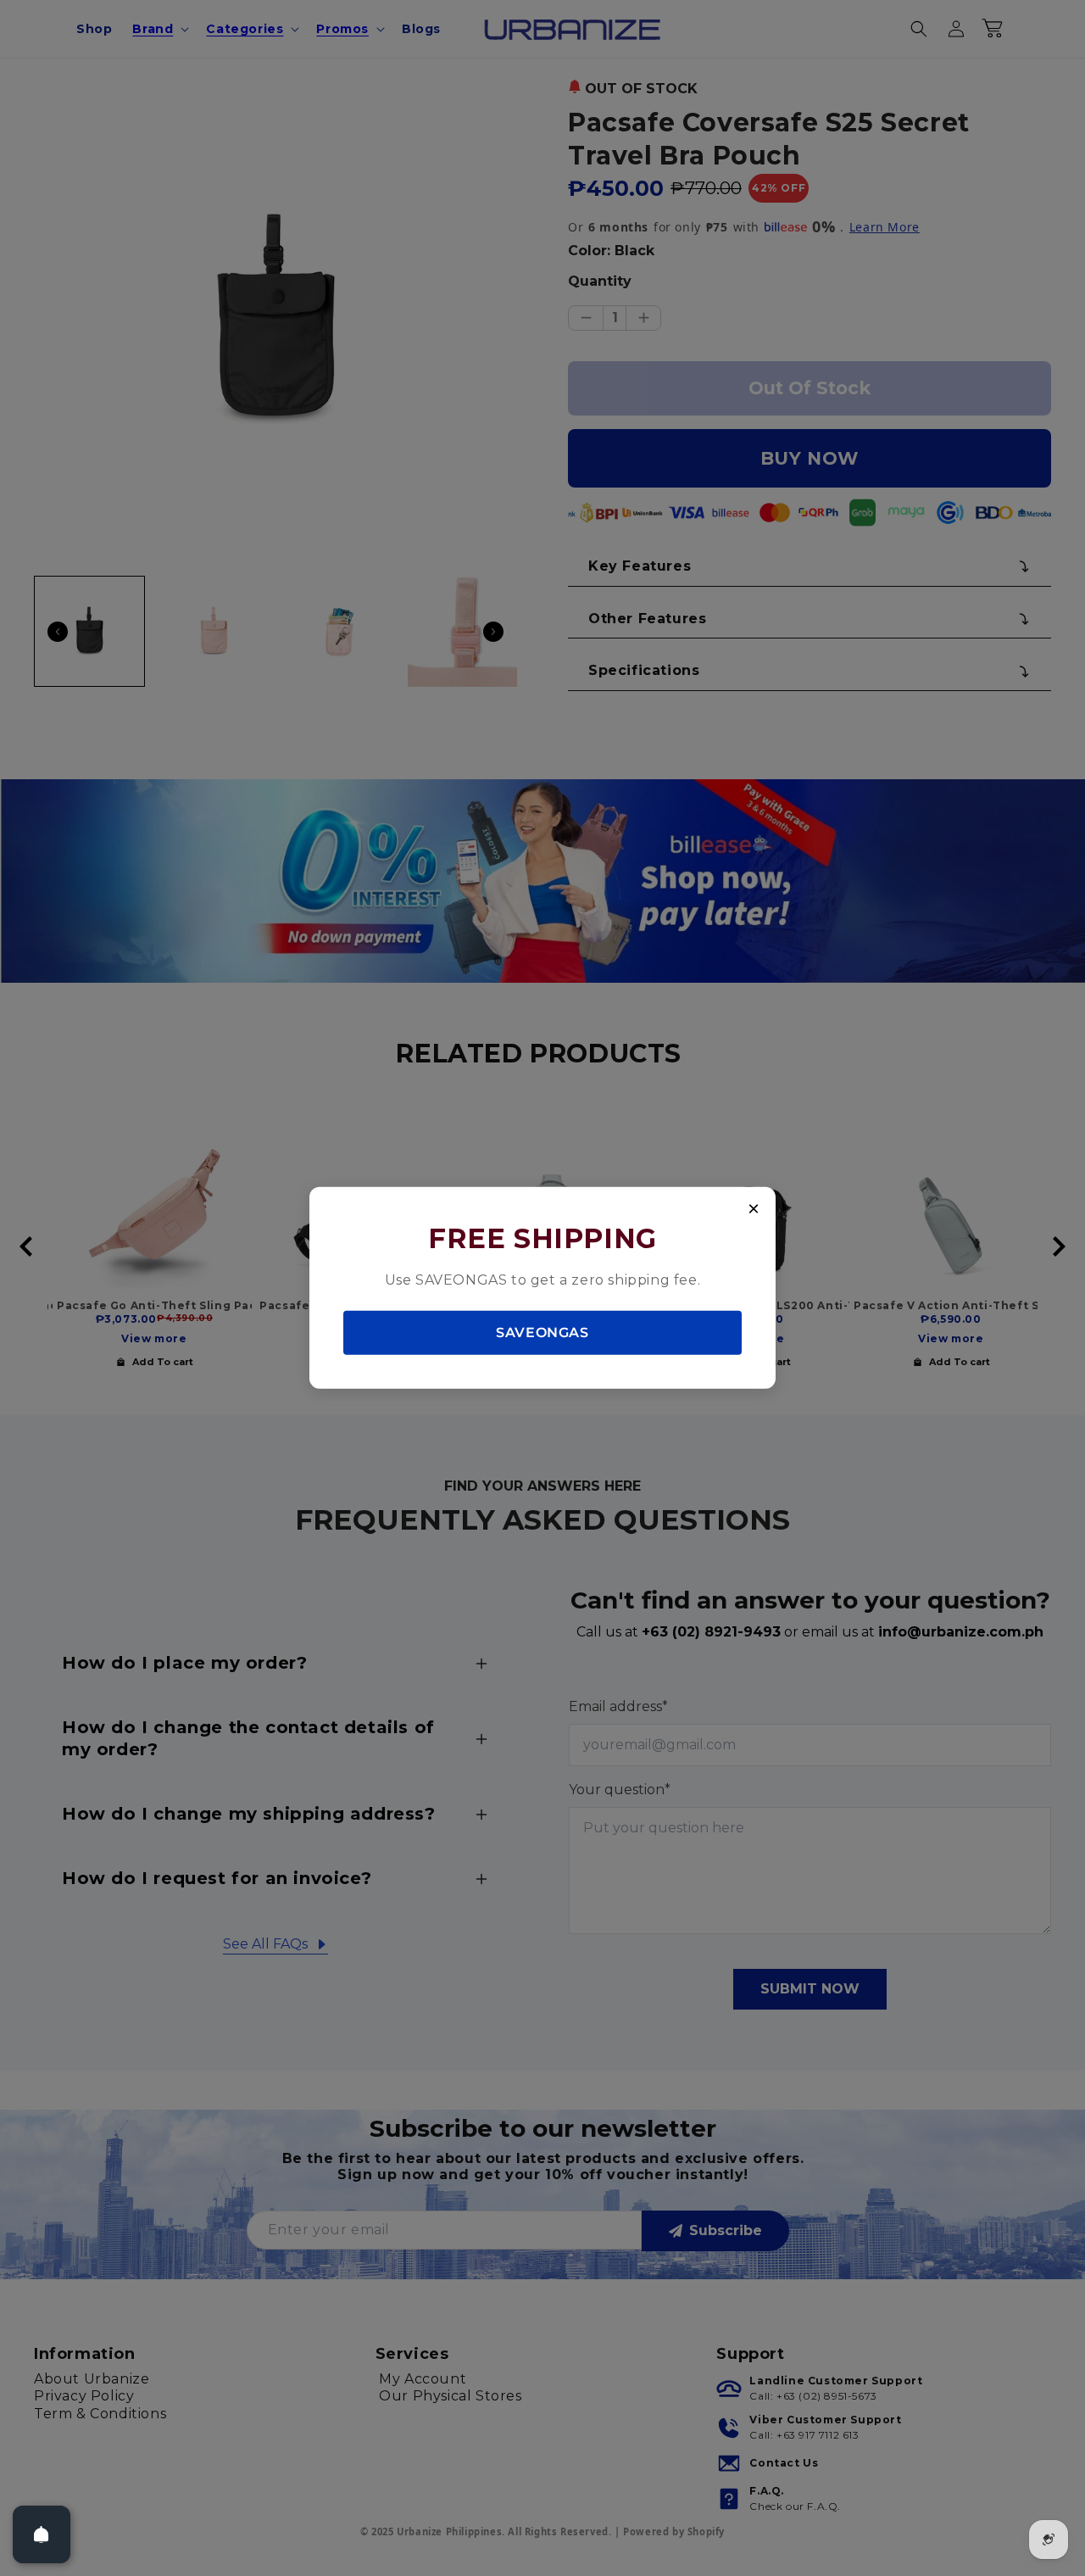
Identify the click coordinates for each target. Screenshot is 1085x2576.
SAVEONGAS (542, 1332)
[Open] (42, 2534)
